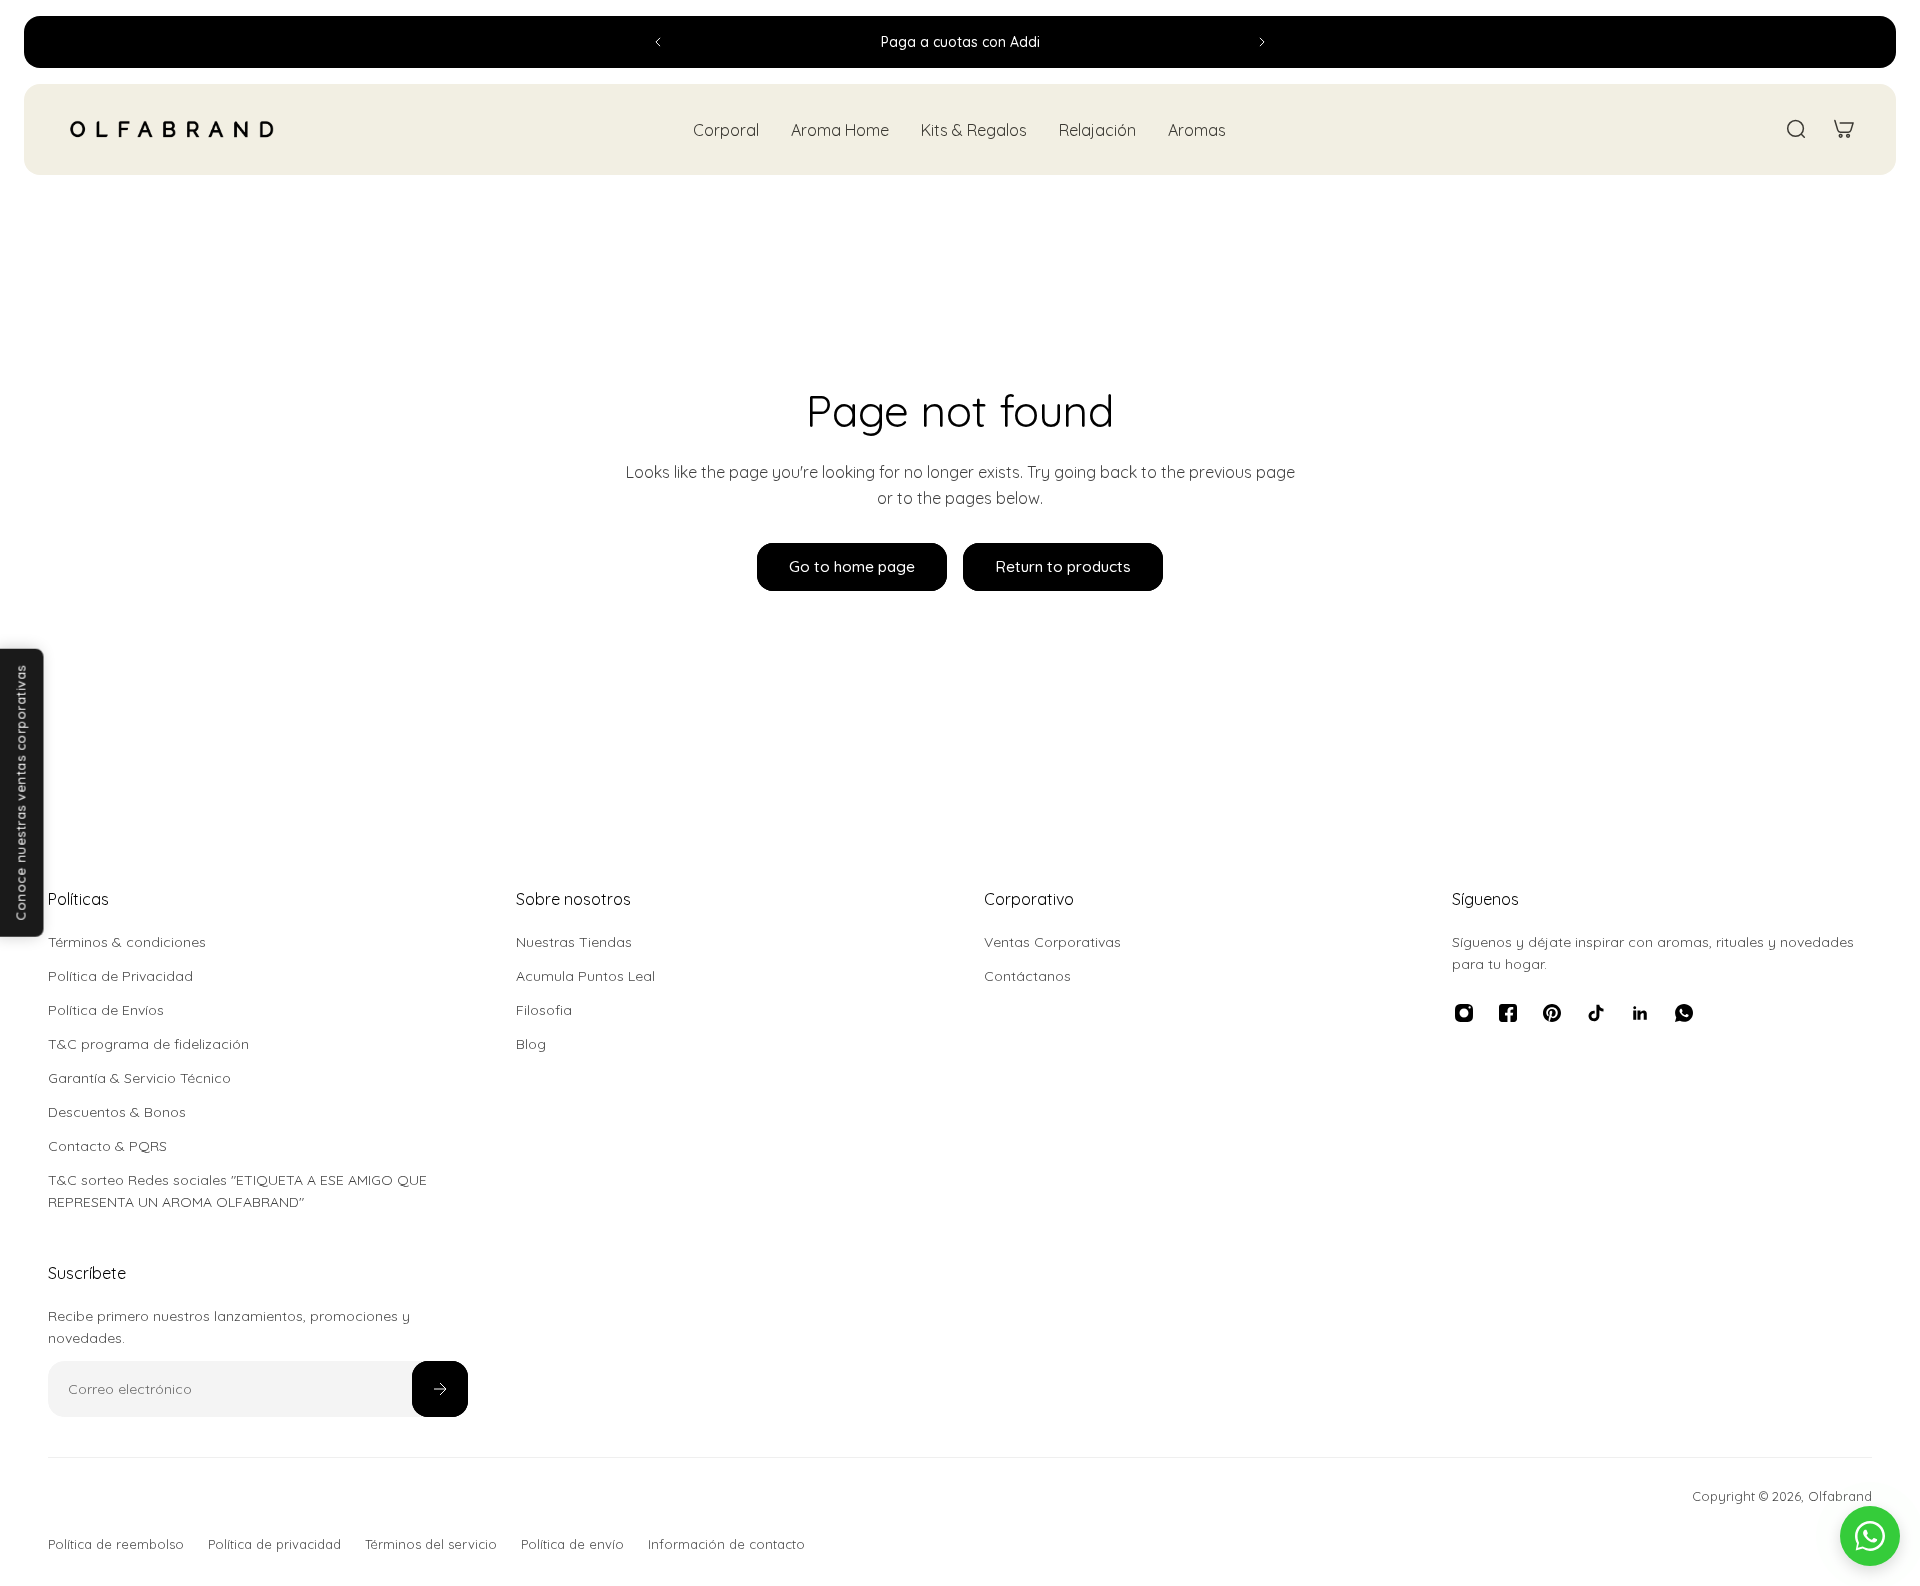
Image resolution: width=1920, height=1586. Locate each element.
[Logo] (172, 129)
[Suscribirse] (440, 1389)
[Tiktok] (1596, 1013)
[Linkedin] (1640, 1013)
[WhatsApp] (1684, 1013)
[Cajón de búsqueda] (1796, 129)
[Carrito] (1844, 129)
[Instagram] (1464, 1013)
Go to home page (852, 566)
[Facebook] (1508, 1013)
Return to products (1063, 566)
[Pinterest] (1552, 1013)
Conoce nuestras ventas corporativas (21, 793)
